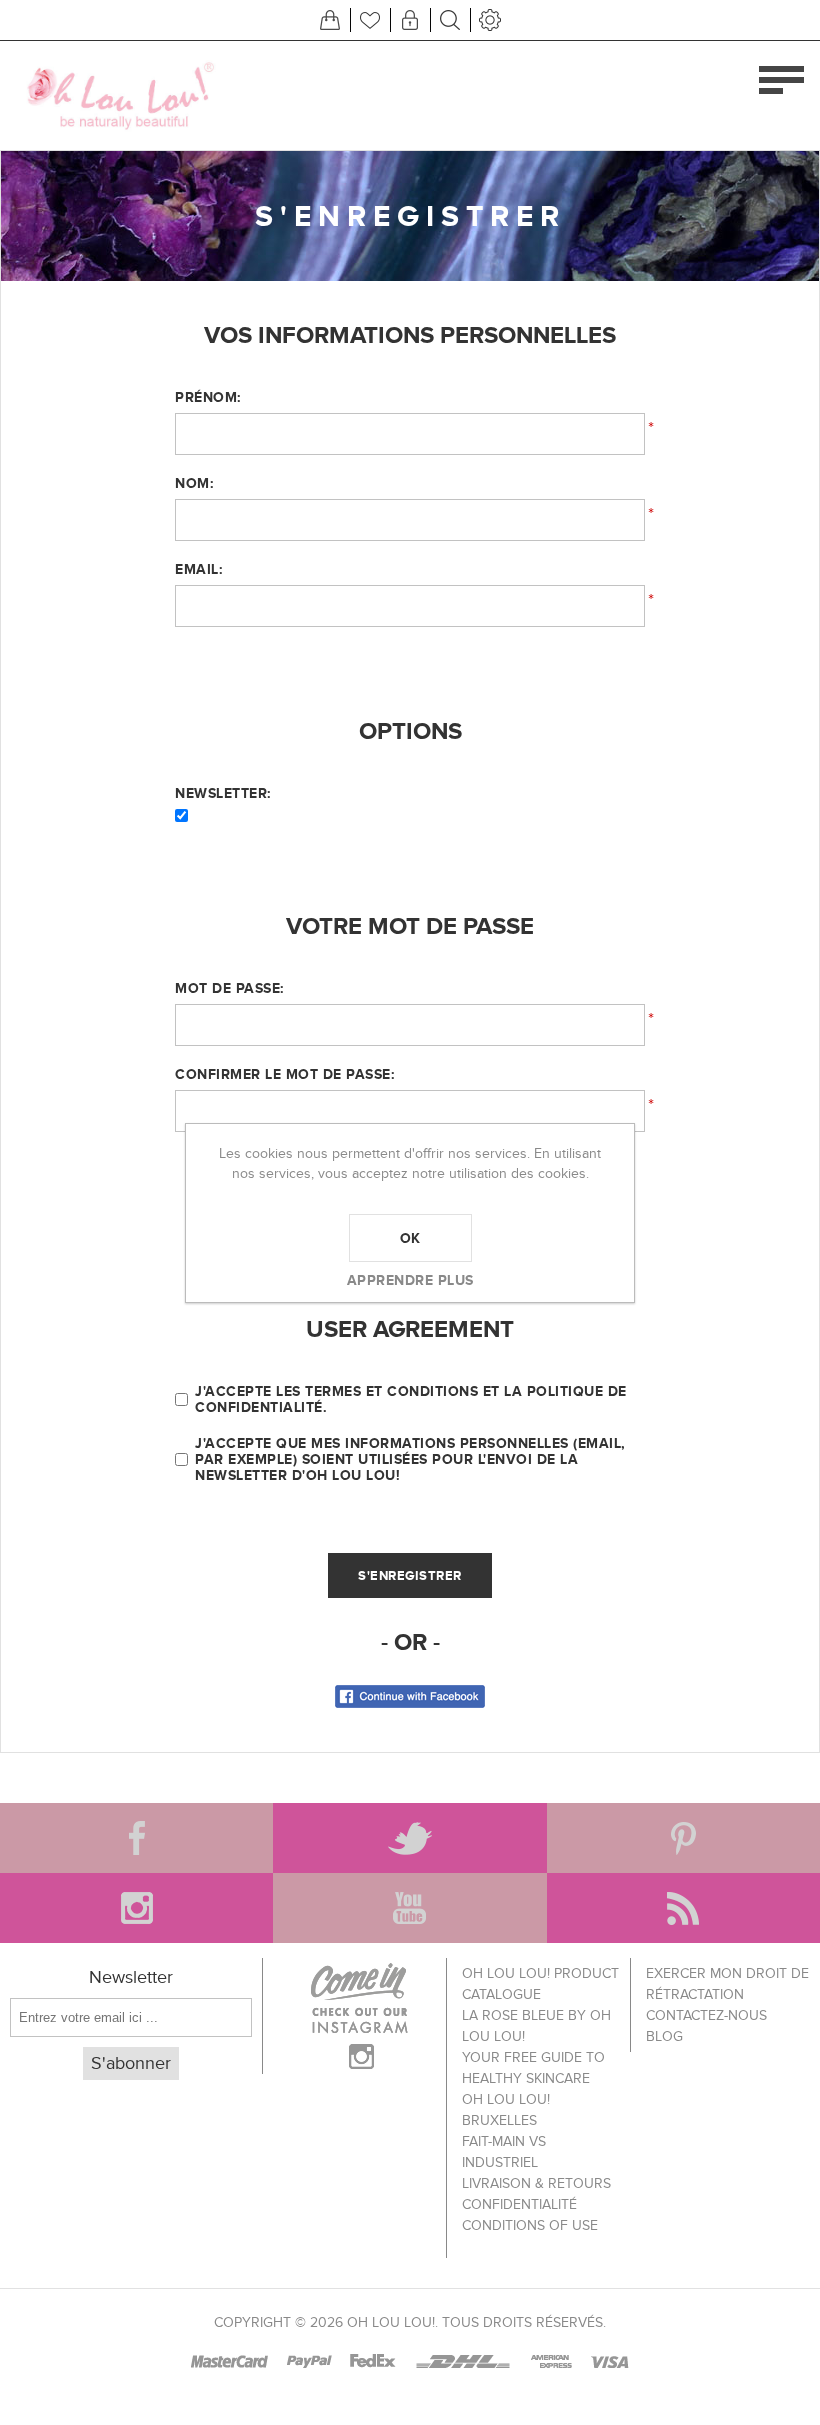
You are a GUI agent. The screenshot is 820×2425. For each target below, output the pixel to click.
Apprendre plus (410, 1280)
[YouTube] (409, 1908)
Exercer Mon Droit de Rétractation (727, 1984)
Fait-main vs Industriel (504, 2152)
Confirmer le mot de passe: (284, 1074)
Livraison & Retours (536, 2183)
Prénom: (208, 397)
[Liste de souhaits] (370, 20)
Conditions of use (530, 2225)
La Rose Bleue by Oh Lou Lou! (536, 2026)
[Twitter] (409, 1838)
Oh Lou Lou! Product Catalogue (540, 1984)
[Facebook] (136, 1838)
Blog (664, 2036)
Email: (198, 569)
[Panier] (330, 20)
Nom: (194, 483)
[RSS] (683, 1908)
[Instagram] (136, 1908)
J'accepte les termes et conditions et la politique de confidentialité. (411, 1399)
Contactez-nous (706, 2015)
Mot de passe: (229, 988)
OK (410, 1238)
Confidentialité (519, 2204)
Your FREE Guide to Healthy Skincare (533, 2068)
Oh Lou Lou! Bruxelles (506, 2110)
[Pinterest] (683, 1838)
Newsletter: (223, 793)
